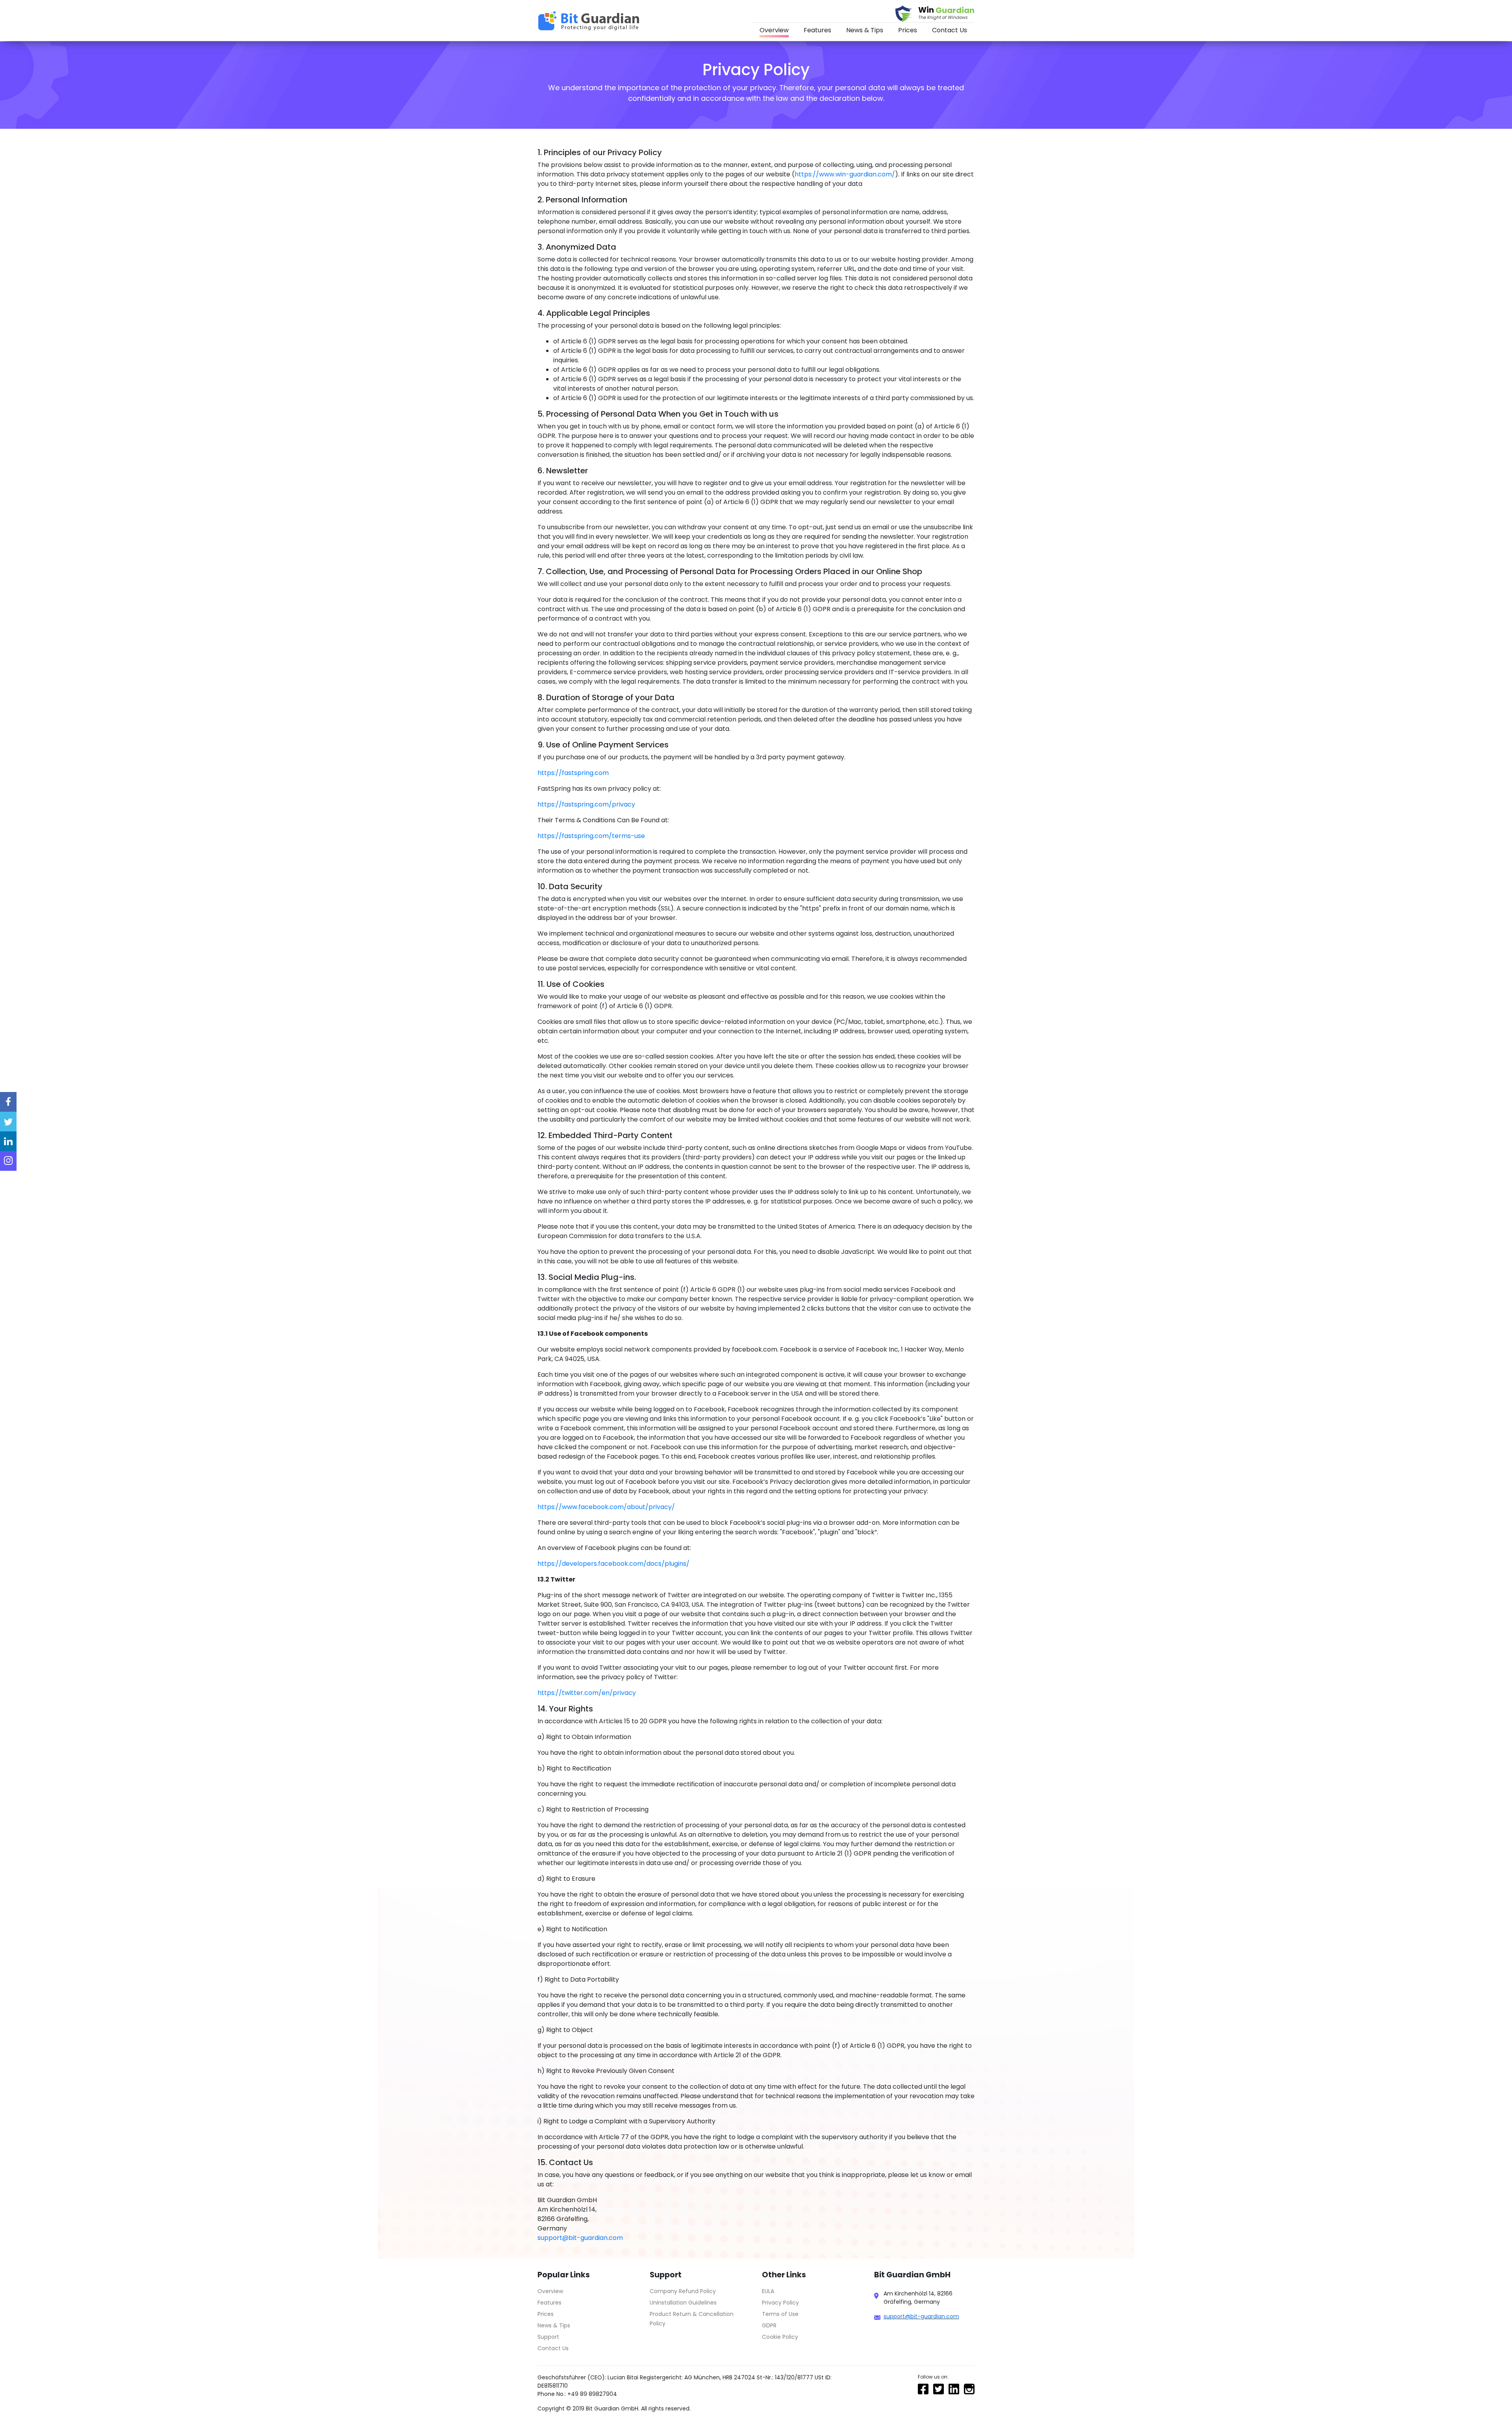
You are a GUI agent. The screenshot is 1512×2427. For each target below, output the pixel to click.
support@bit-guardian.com (580, 2238)
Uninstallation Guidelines (683, 2303)
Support (548, 2337)
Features (817, 30)
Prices (908, 30)
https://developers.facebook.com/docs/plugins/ (613, 1564)
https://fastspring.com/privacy (586, 804)
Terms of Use (780, 2314)
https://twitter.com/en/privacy (587, 1693)
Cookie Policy (780, 2337)
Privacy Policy (780, 2303)
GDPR (769, 2325)
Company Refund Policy (683, 2291)
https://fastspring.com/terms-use (591, 836)
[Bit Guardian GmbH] (590, 21)
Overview (774, 30)
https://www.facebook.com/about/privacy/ (606, 1507)
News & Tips (865, 30)
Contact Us (950, 30)
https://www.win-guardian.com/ (845, 174)
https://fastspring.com (573, 773)
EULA (768, 2291)
